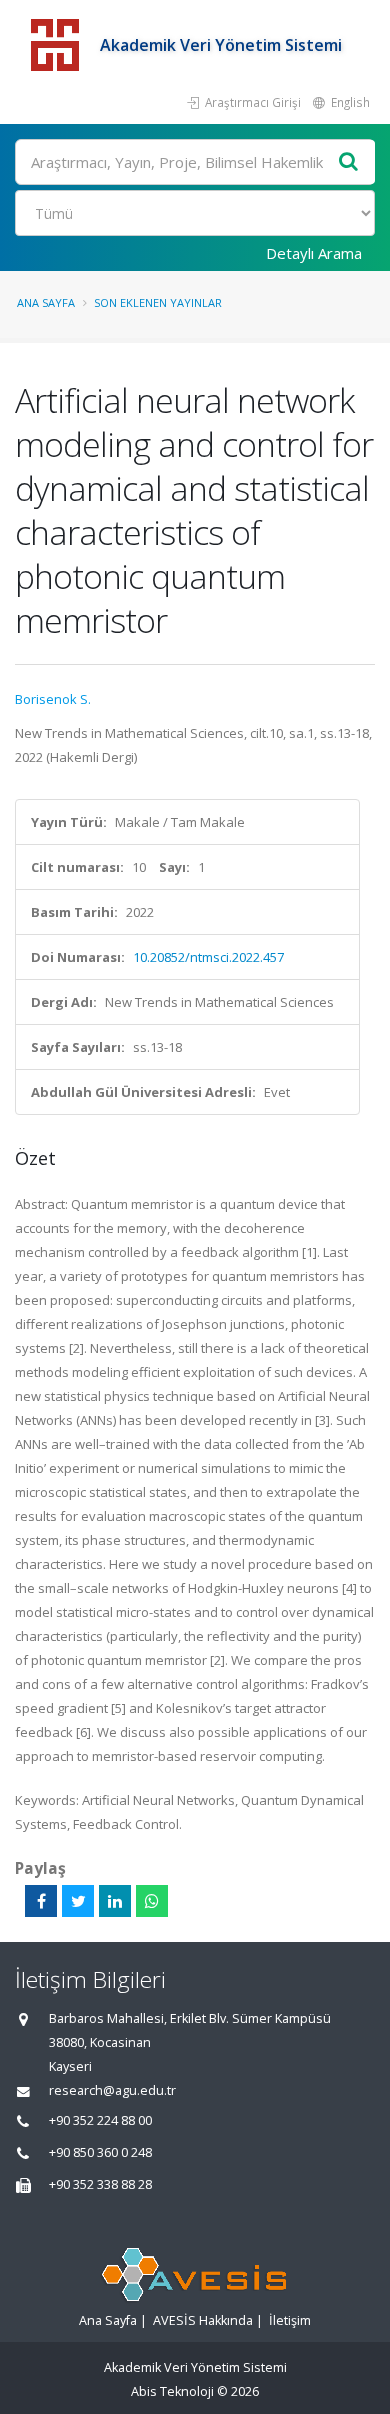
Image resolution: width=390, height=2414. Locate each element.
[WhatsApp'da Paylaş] (152, 1901)
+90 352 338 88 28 (100, 2184)
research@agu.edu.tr (112, 2090)
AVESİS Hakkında (203, 2320)
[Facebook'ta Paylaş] (41, 1901)
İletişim (290, 2320)
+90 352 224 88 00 (100, 2120)
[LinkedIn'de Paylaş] (115, 1901)
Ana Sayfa (46, 302)
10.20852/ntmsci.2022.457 (208, 957)
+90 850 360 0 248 (100, 2152)
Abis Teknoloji (172, 2391)
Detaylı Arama (314, 253)
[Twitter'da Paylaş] (78, 1901)
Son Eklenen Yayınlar (158, 302)
